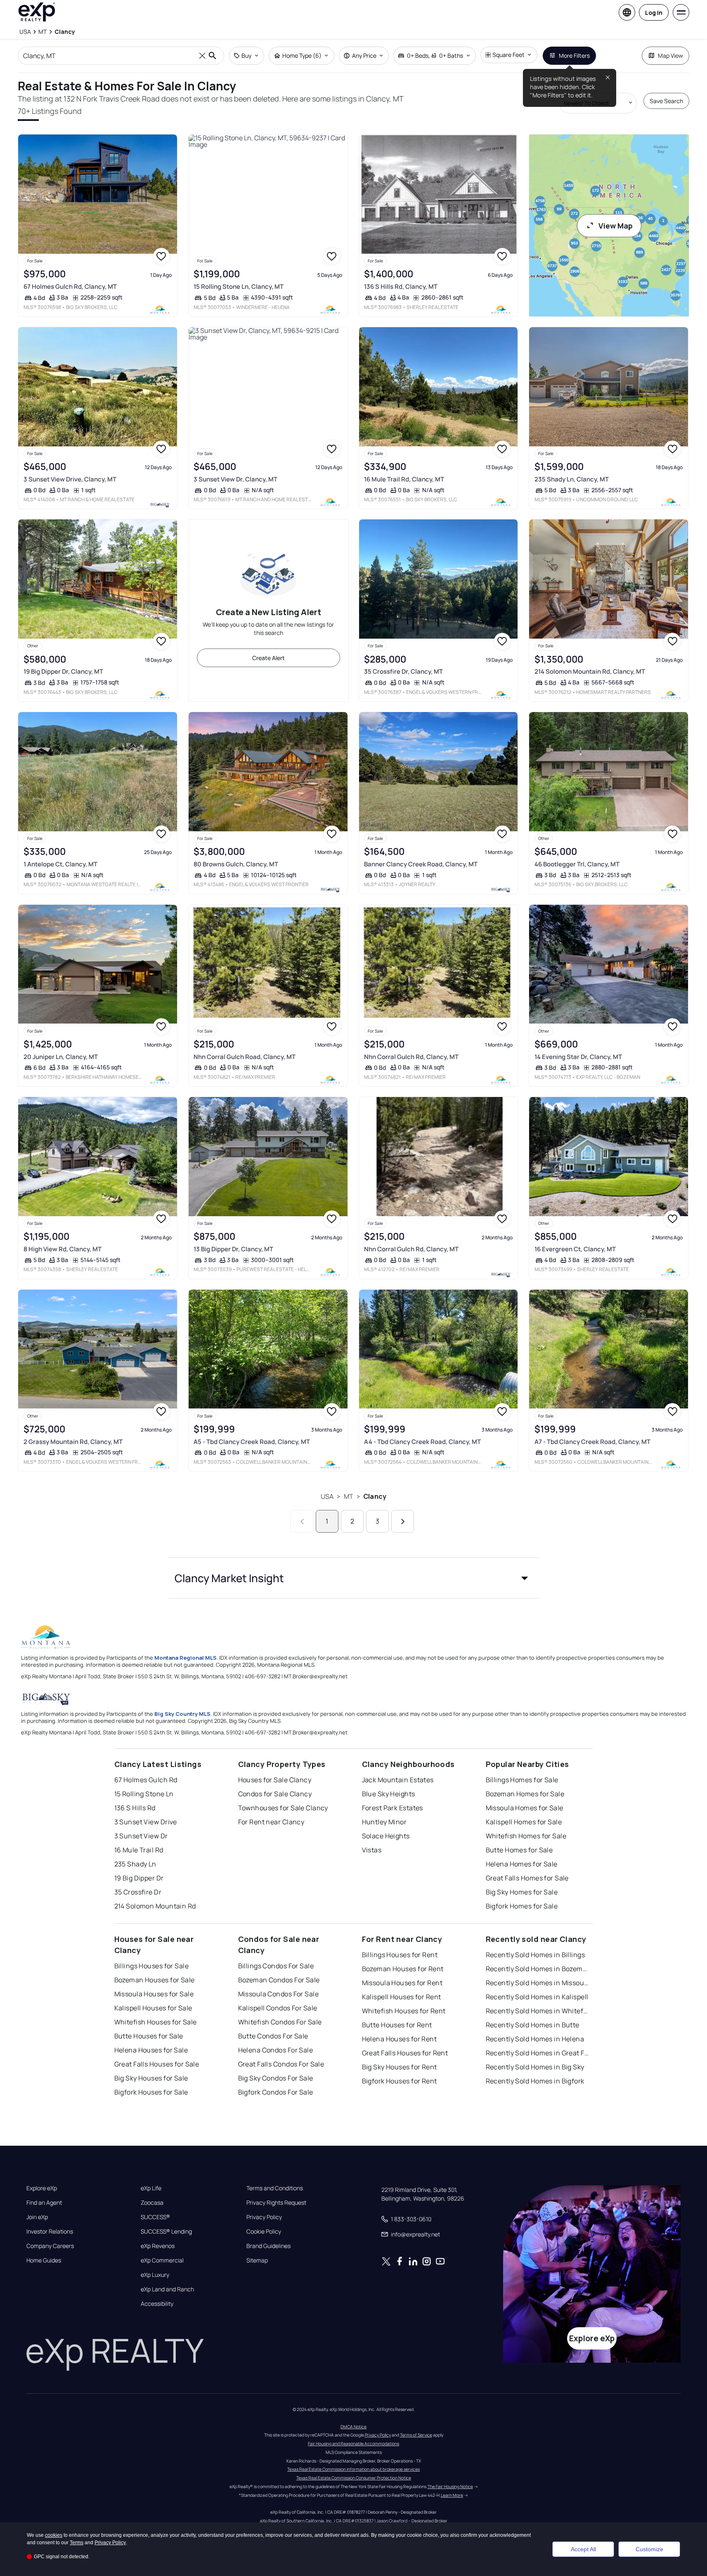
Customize (649, 2549)
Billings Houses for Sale (152, 1966)
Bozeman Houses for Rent (403, 1969)
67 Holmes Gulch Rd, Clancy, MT (70, 287)
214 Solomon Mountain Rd (155, 1906)
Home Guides (44, 2260)
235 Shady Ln (135, 1864)
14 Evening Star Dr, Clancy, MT (578, 1057)
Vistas (372, 1850)
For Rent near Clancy (271, 1822)
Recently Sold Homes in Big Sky (535, 2067)
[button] (354, 1578)
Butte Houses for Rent (397, 2025)
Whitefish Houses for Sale (156, 2022)
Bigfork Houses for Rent (400, 2081)
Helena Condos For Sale (276, 2050)
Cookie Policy (264, 2232)
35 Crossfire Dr (138, 1892)
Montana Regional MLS (186, 1658)
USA (327, 1496)
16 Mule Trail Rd (139, 1850)
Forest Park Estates (393, 1808)
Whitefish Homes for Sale (526, 1836)
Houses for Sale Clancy (275, 1780)
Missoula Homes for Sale (525, 1808)
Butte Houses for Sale (149, 2036)
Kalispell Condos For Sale (278, 2008)
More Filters (574, 55)
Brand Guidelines (268, 2246)
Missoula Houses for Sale (154, 1994)
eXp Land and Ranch (167, 2289)
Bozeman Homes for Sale (525, 1794)
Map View (670, 55)
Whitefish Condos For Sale (280, 2022)
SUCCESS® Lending (166, 2232)
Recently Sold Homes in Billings (536, 1955)
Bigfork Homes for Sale (522, 1906)
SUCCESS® (155, 2217)
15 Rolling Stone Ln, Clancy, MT (239, 287)
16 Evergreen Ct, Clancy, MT (575, 1249)
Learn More (452, 2495)
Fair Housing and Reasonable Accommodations (353, 2444)
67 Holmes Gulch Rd (146, 1780)
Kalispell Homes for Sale (524, 1822)
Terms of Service (416, 2435)
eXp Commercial (162, 2260)
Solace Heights (386, 1836)
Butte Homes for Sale (519, 1850)
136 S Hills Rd (135, 1808)
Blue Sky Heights (389, 1794)
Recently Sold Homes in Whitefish (537, 2011)
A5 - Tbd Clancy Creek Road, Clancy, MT (252, 1442)
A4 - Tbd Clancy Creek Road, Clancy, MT (422, 1442)
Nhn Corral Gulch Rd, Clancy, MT (411, 1057)
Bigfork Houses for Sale (151, 2092)
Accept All (583, 2549)
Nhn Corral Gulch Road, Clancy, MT (245, 1057)
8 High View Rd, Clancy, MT (63, 1249)
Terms (77, 2543)
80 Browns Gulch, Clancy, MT (236, 864)
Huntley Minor (384, 1822)
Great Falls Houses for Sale (157, 2064)
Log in (654, 13)
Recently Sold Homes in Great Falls (537, 2053)
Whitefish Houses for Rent (404, 2011)
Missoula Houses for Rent (402, 1983)
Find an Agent (44, 2203)
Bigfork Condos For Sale (276, 2092)
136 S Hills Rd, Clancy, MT (401, 287)
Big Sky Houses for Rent (400, 2067)
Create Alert (268, 658)
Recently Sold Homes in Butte (533, 2025)
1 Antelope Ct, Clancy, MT (60, 864)
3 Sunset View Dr (141, 1836)
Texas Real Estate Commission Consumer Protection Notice (354, 2478)
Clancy (375, 1496)
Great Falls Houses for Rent (405, 2053)
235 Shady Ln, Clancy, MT (572, 479)
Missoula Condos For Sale (279, 1994)
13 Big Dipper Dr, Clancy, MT (233, 1249)
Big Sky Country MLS (182, 1714)
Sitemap (257, 2260)
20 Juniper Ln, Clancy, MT (61, 1057)
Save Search (666, 101)
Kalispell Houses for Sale (153, 2008)
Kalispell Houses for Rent (402, 1997)
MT (349, 1496)
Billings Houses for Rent (400, 1955)
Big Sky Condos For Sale (276, 2078)
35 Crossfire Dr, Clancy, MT (403, 671)
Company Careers (50, 2246)
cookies (54, 2535)
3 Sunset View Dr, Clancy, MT (235, 479)
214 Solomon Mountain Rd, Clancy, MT (590, 671)
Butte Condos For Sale (273, 2036)
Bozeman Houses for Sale (155, 1980)
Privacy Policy (264, 2217)
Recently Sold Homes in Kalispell (537, 1997)
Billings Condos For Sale (276, 1966)
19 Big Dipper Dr (139, 1878)
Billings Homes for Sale (522, 1780)
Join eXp (37, 2217)
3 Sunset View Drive (146, 1822)
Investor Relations (50, 2232)
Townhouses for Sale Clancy (283, 1808)
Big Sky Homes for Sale (522, 1892)
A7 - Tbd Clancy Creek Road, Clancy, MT (592, 1442)
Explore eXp (42, 2188)
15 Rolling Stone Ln (144, 1794)
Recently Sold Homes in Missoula (537, 1983)
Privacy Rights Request (276, 2203)
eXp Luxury (155, 2275)
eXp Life (151, 2188)
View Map (616, 226)
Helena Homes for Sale (522, 1864)
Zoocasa (152, 2203)
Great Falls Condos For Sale (281, 2064)
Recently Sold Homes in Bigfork (535, 2081)
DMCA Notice (353, 2427)
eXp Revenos (158, 2246)
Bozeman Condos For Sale (279, 1980)
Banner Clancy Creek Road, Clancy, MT (421, 864)
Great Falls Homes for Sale (527, 1878)
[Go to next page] (403, 1521)
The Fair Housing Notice (450, 2486)
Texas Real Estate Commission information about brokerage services (353, 2469)
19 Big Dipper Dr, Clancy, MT (63, 671)
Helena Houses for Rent (400, 2039)
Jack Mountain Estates (398, 1780)
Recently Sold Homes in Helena (535, 2039)
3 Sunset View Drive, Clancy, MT (70, 479)
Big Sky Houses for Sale (151, 2078)
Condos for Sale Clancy (275, 1794)
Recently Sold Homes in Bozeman (537, 1969)
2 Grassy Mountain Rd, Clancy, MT (73, 1442)
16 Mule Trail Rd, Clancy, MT (404, 479)
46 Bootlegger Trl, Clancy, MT (577, 864)
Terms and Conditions (275, 2188)
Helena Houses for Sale (151, 2050)
